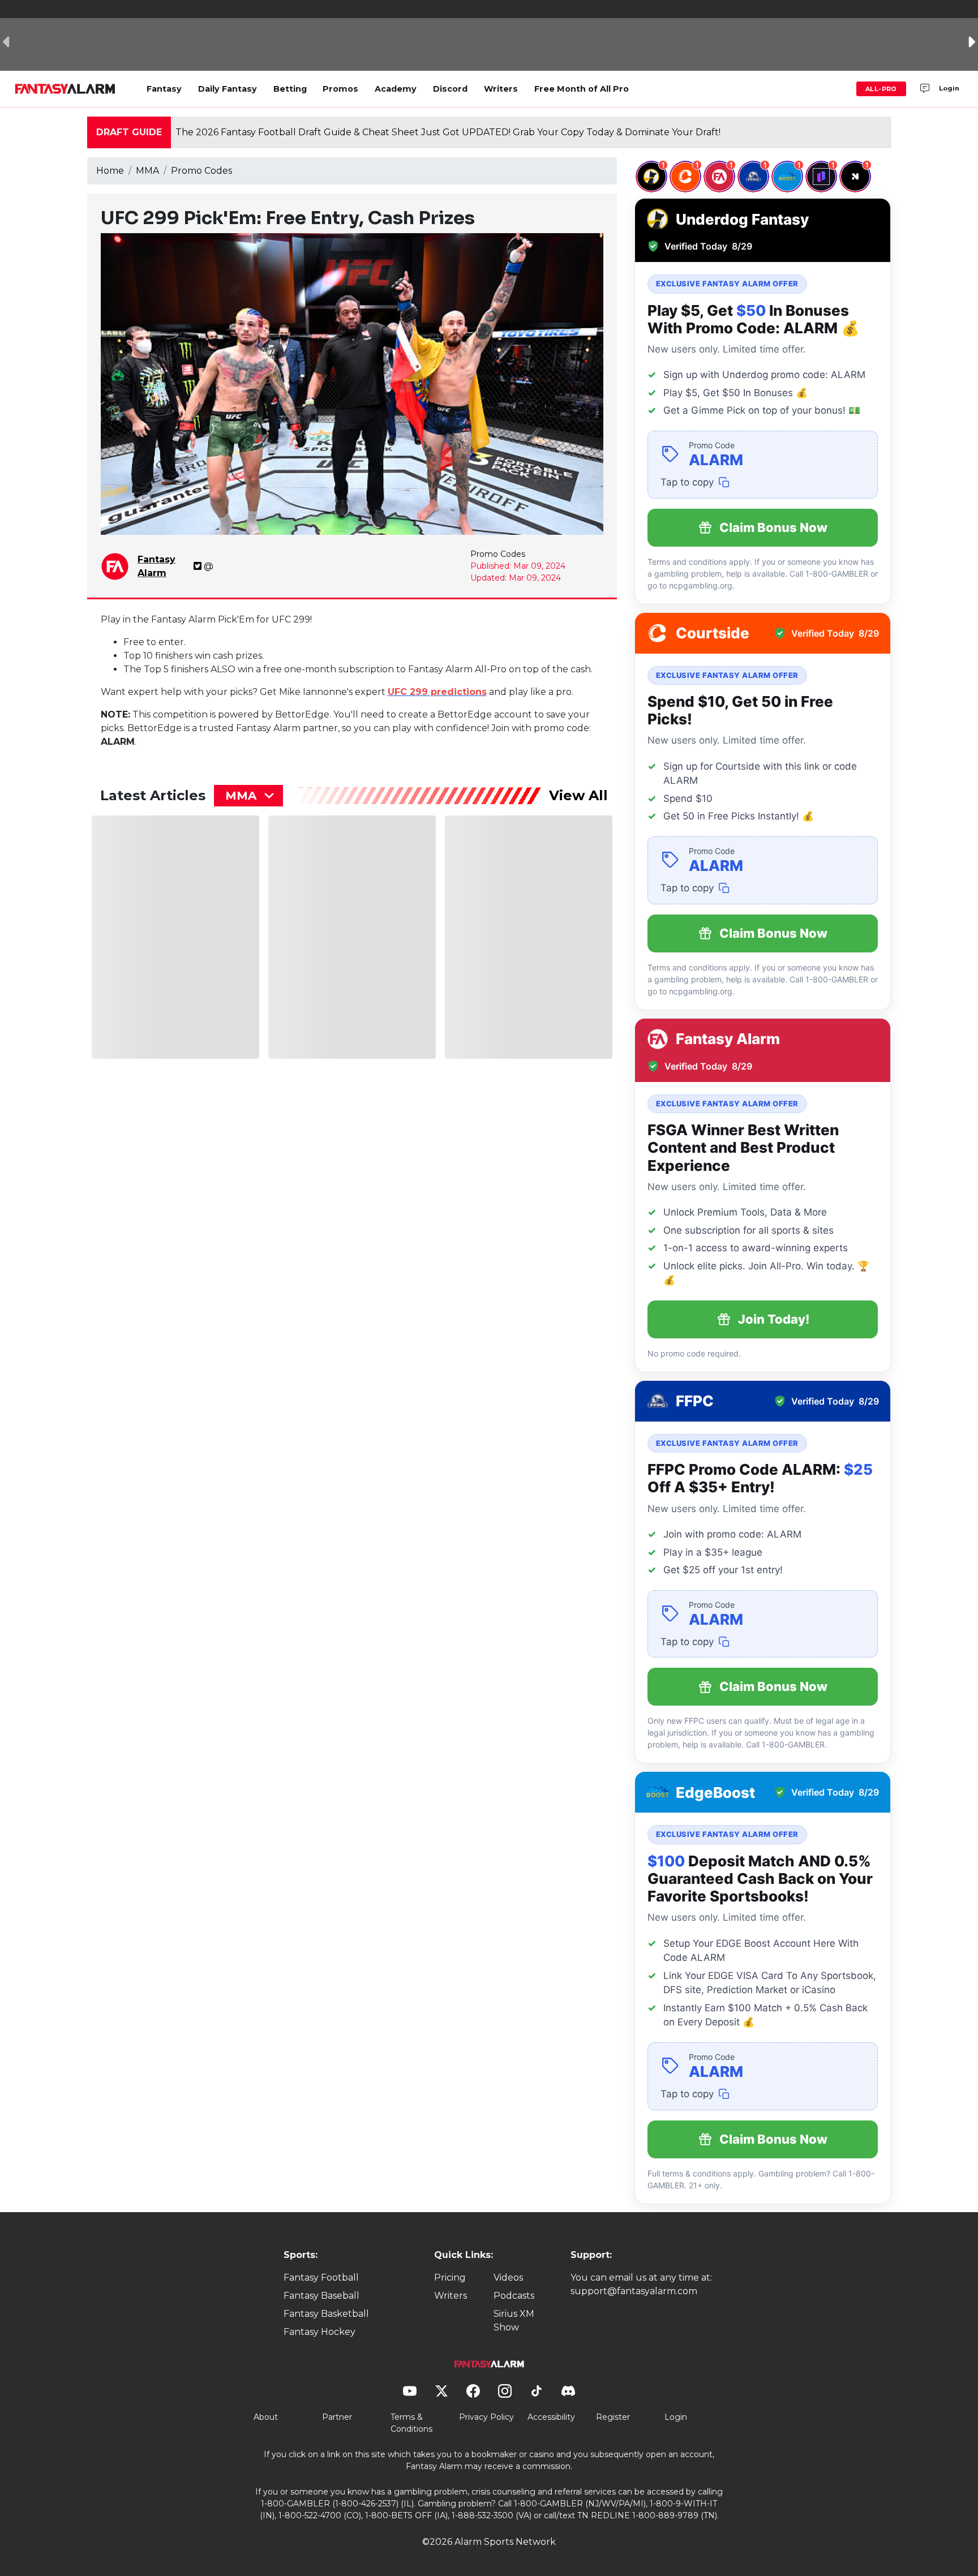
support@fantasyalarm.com (634, 2291)
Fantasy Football (321, 2277)
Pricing (450, 2277)
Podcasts (514, 2296)
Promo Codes (201, 171)
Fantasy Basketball (326, 2314)
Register (613, 2417)
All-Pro (881, 89)
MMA (147, 171)
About (266, 2417)
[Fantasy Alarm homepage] (65, 89)
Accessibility (551, 2417)
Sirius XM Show (514, 2320)
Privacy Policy (486, 2417)
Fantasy (164, 89)
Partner (337, 2417)
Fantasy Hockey (319, 2332)
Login (949, 88)
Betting (290, 89)
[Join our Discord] (925, 89)
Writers (501, 89)
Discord (450, 89)
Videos (508, 2277)
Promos (340, 89)
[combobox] (248, 796)
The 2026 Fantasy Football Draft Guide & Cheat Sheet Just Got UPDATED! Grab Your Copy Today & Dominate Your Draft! (448, 132)
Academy (396, 89)
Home (110, 171)
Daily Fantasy (228, 89)
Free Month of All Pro (582, 89)
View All (578, 795)
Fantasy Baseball (321, 2296)
